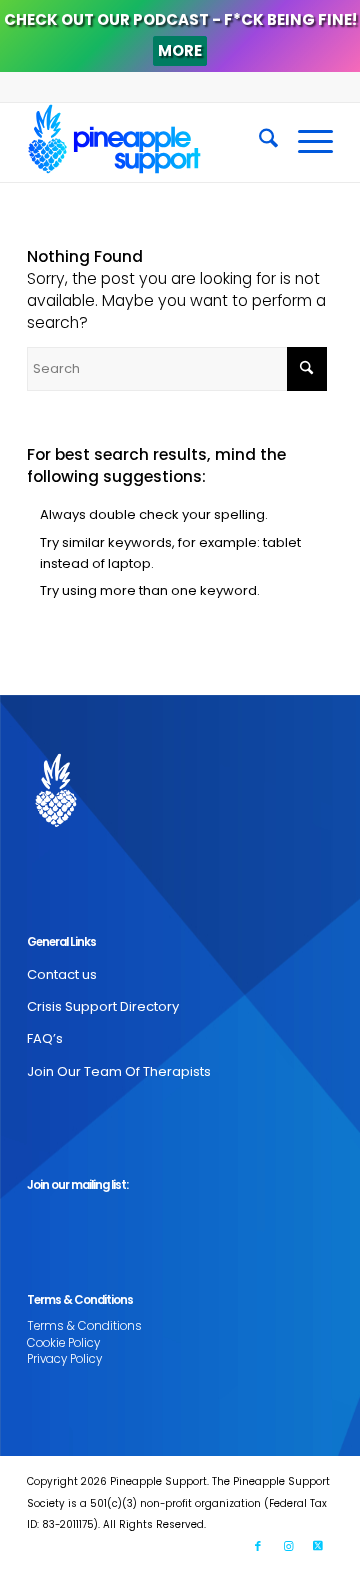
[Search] (258, 142)
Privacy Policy (64, 1359)
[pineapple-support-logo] (149, 142)
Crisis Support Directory (103, 1006)
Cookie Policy (63, 1343)
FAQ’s (45, 1038)
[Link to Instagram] (288, 1546)
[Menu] (305, 142)
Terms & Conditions (84, 1326)
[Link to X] (318, 1546)
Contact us (62, 974)
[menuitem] (258, 142)
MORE (180, 50)
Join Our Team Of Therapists (119, 1071)
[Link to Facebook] (258, 1546)
